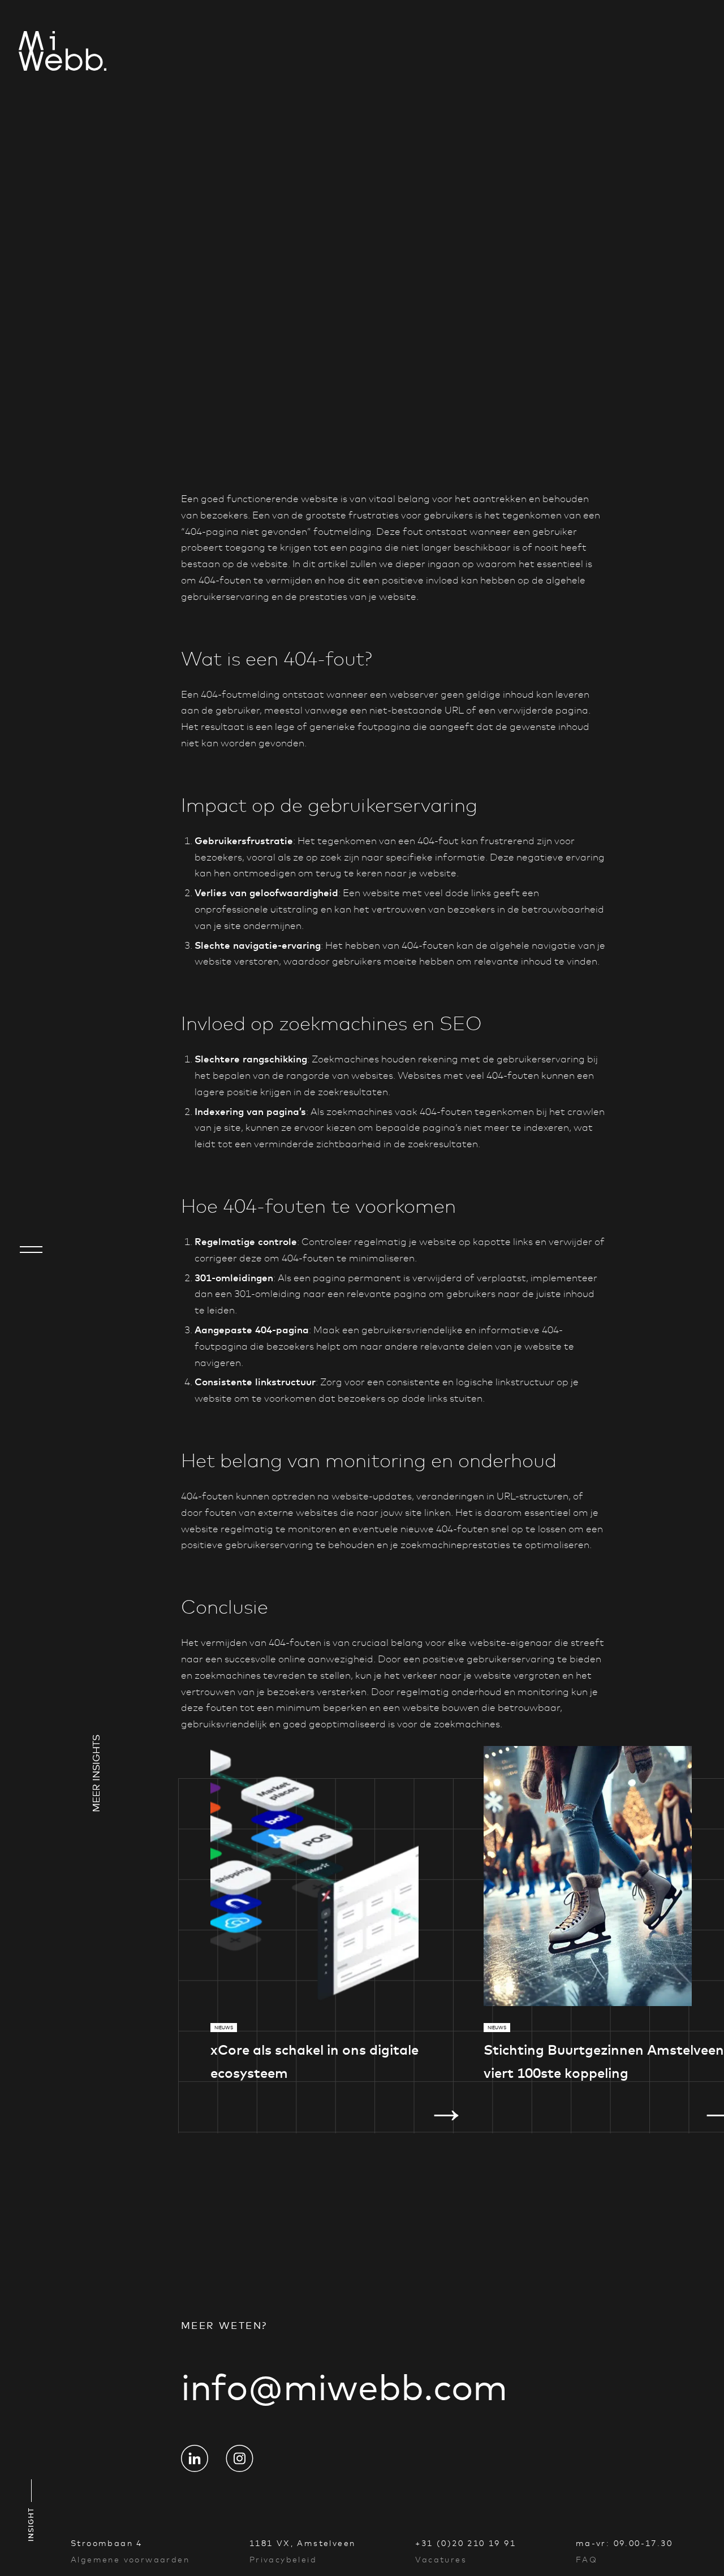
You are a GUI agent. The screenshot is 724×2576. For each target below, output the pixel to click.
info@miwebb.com (344, 2387)
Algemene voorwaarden (130, 2560)
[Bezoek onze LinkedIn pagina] (195, 2458)
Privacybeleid (283, 2560)
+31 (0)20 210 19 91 (466, 2543)
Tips (255, 488)
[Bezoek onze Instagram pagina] (240, 2458)
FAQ (587, 2560)
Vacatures (441, 2560)
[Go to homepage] (31, 53)
